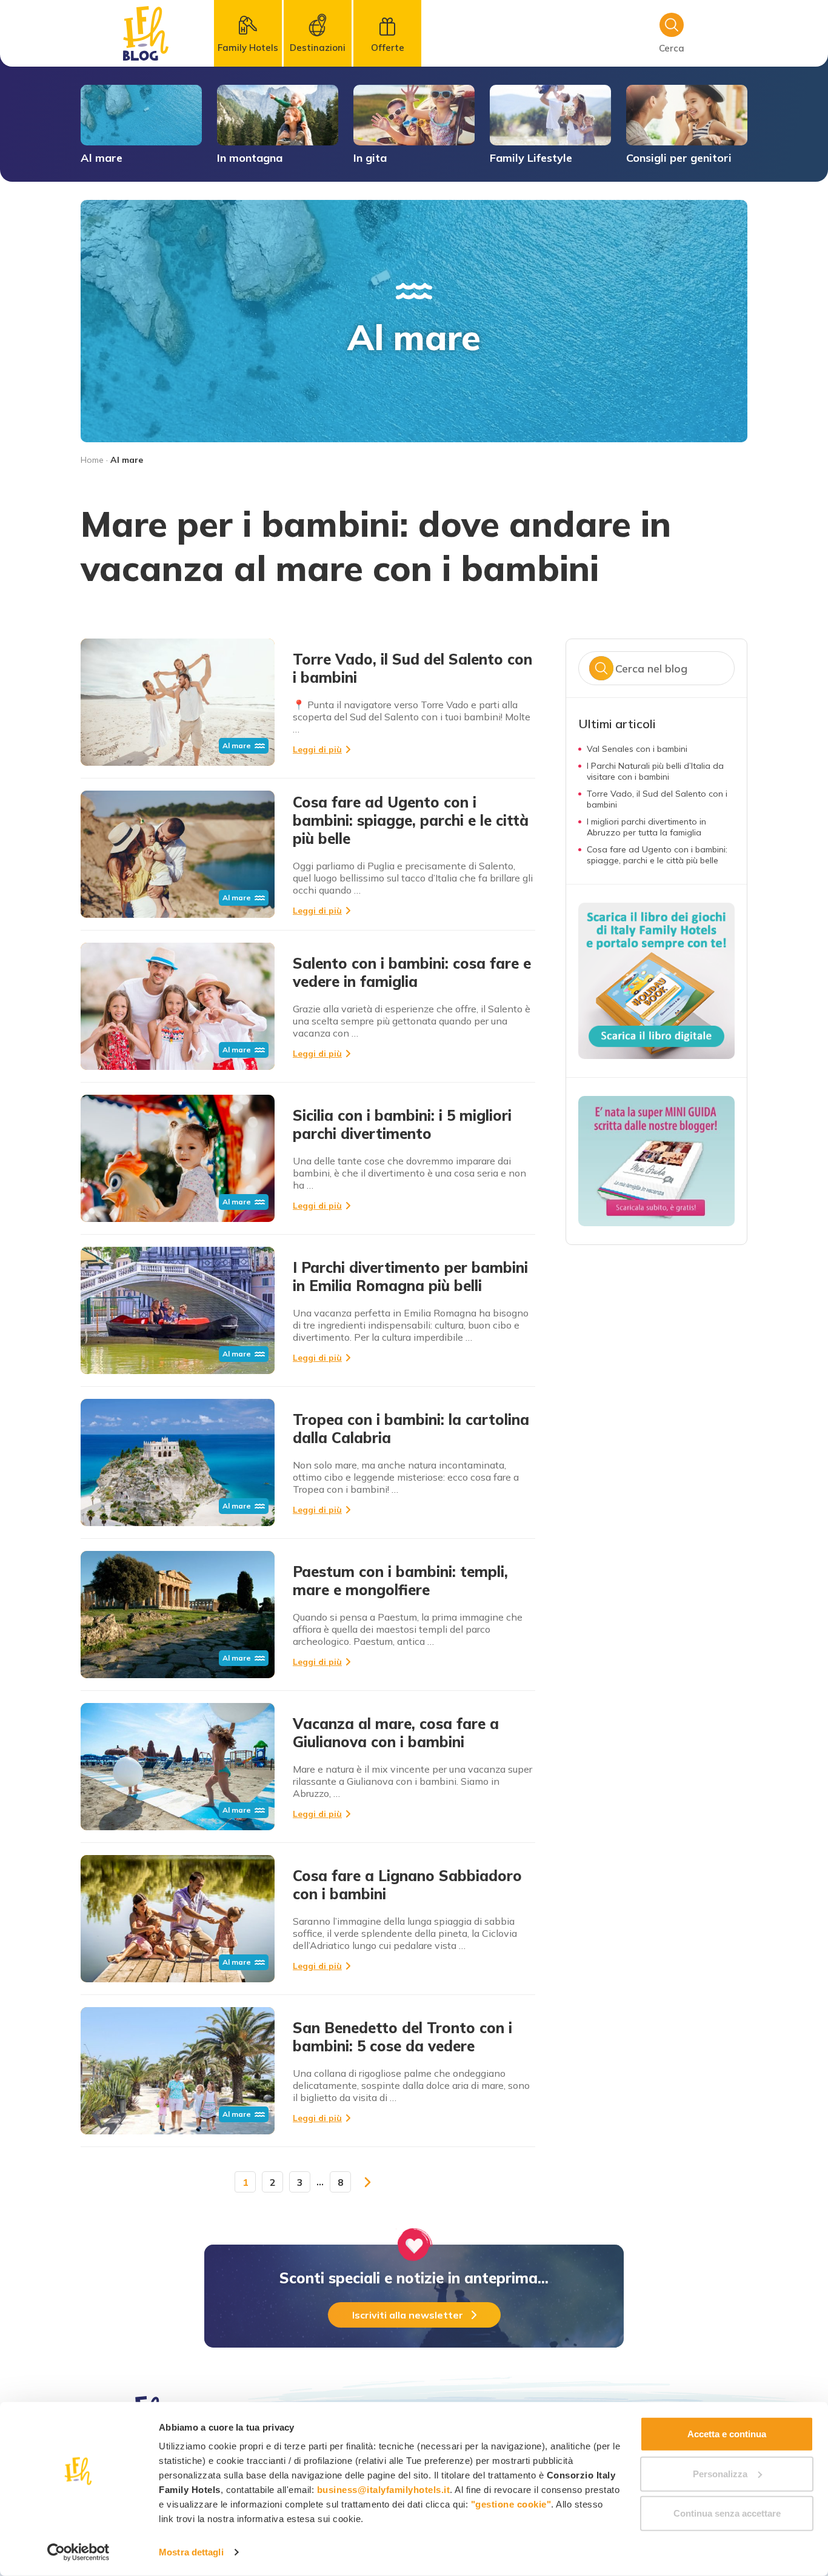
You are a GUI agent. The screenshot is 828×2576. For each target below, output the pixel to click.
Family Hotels (248, 48)
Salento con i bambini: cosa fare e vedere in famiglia (412, 972)
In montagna (250, 158)
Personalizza (720, 2473)
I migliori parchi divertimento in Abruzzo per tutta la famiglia (646, 827)
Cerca (601, 668)
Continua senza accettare (727, 2513)
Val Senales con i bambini (637, 749)
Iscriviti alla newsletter (408, 2315)
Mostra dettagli (191, 2552)
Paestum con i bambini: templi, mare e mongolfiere (400, 1581)
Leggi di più (317, 749)
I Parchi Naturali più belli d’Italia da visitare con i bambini (655, 771)
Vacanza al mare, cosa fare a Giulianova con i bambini (396, 1733)
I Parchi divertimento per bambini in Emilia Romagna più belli (410, 1276)
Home (92, 460)
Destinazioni (318, 48)
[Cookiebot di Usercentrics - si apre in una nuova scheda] (78, 2552)
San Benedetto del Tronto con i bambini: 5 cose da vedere (402, 2037)
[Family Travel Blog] (146, 33)
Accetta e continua (727, 2434)
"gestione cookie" (511, 2504)
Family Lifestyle (531, 158)
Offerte (388, 48)
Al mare (102, 158)
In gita (370, 158)
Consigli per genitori (679, 158)
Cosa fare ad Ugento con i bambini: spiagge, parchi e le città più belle (411, 820)
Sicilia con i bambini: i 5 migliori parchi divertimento (402, 1124)
